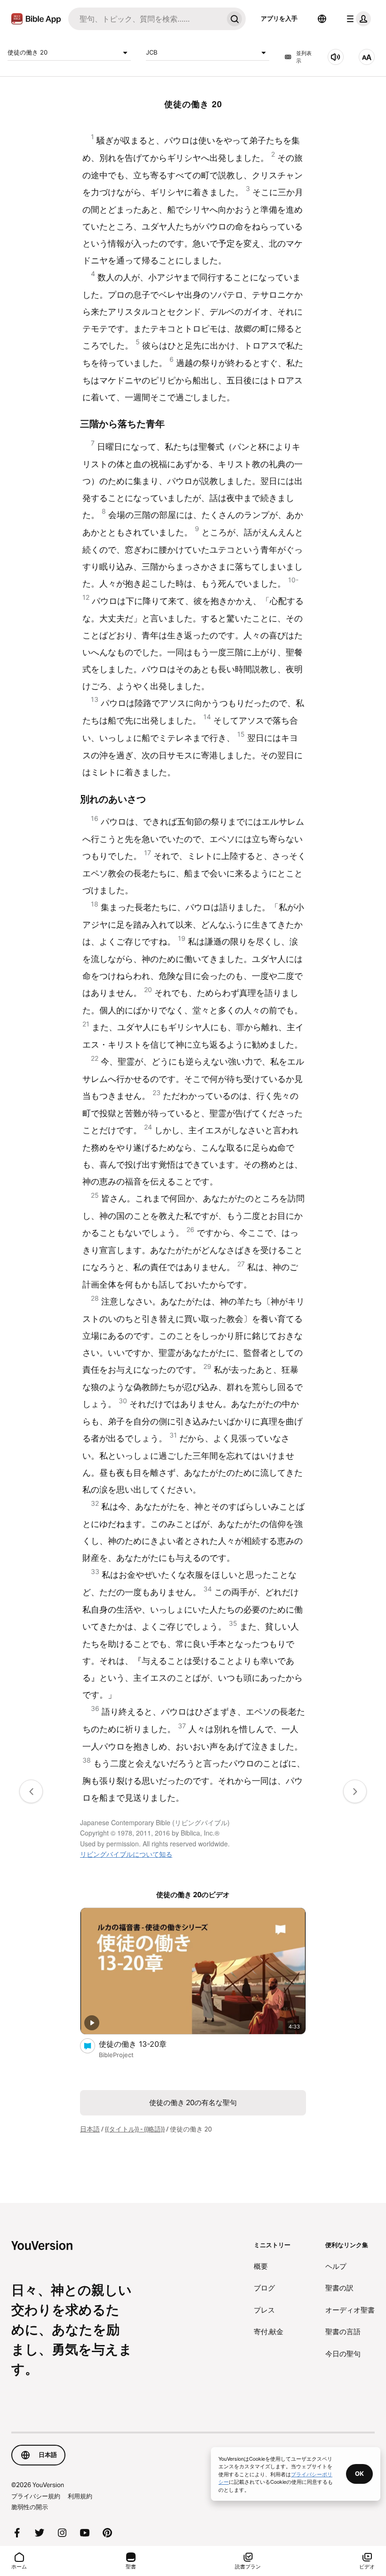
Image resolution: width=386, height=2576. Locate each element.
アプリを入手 (279, 18)
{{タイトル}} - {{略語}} (135, 2129)
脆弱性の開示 (30, 2507)
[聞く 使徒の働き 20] (336, 57)
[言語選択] (322, 19)
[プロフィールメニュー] (357, 19)
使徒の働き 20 (28, 52)
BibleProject (116, 2055)
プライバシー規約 (36, 2496)
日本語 (90, 2129)
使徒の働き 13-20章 (143, 2044)
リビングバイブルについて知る (126, 1854)
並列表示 (304, 57)
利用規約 (80, 2496)
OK (359, 2473)
